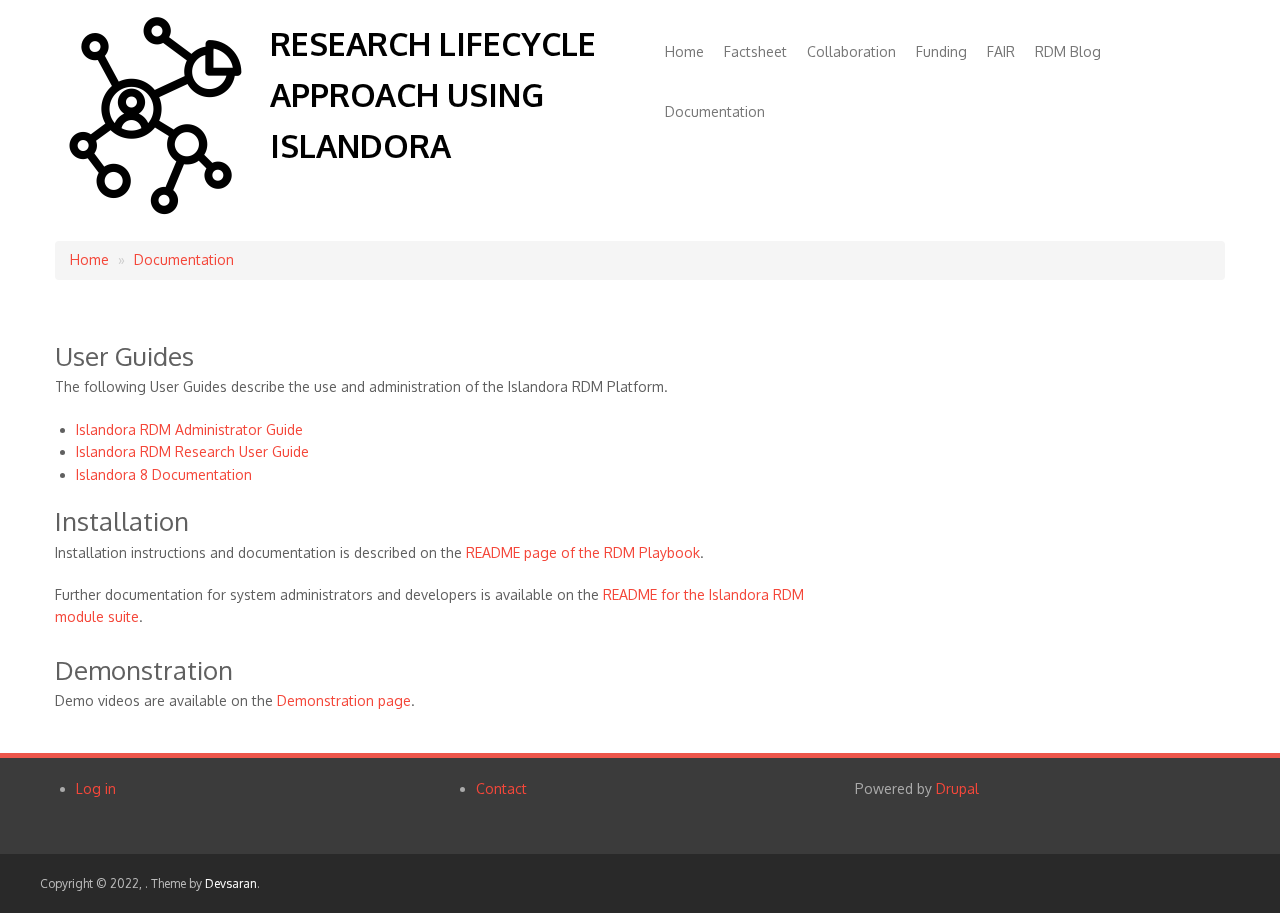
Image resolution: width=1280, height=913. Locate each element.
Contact (501, 788)
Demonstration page (344, 700)
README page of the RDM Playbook (583, 552)
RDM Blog (1068, 51)
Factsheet (755, 51)
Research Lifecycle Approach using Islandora (433, 94)
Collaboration (851, 51)
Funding (941, 51)
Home (684, 51)
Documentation (715, 111)
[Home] (155, 209)
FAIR (1001, 51)
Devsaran (231, 883)
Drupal (957, 788)
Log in (96, 788)
